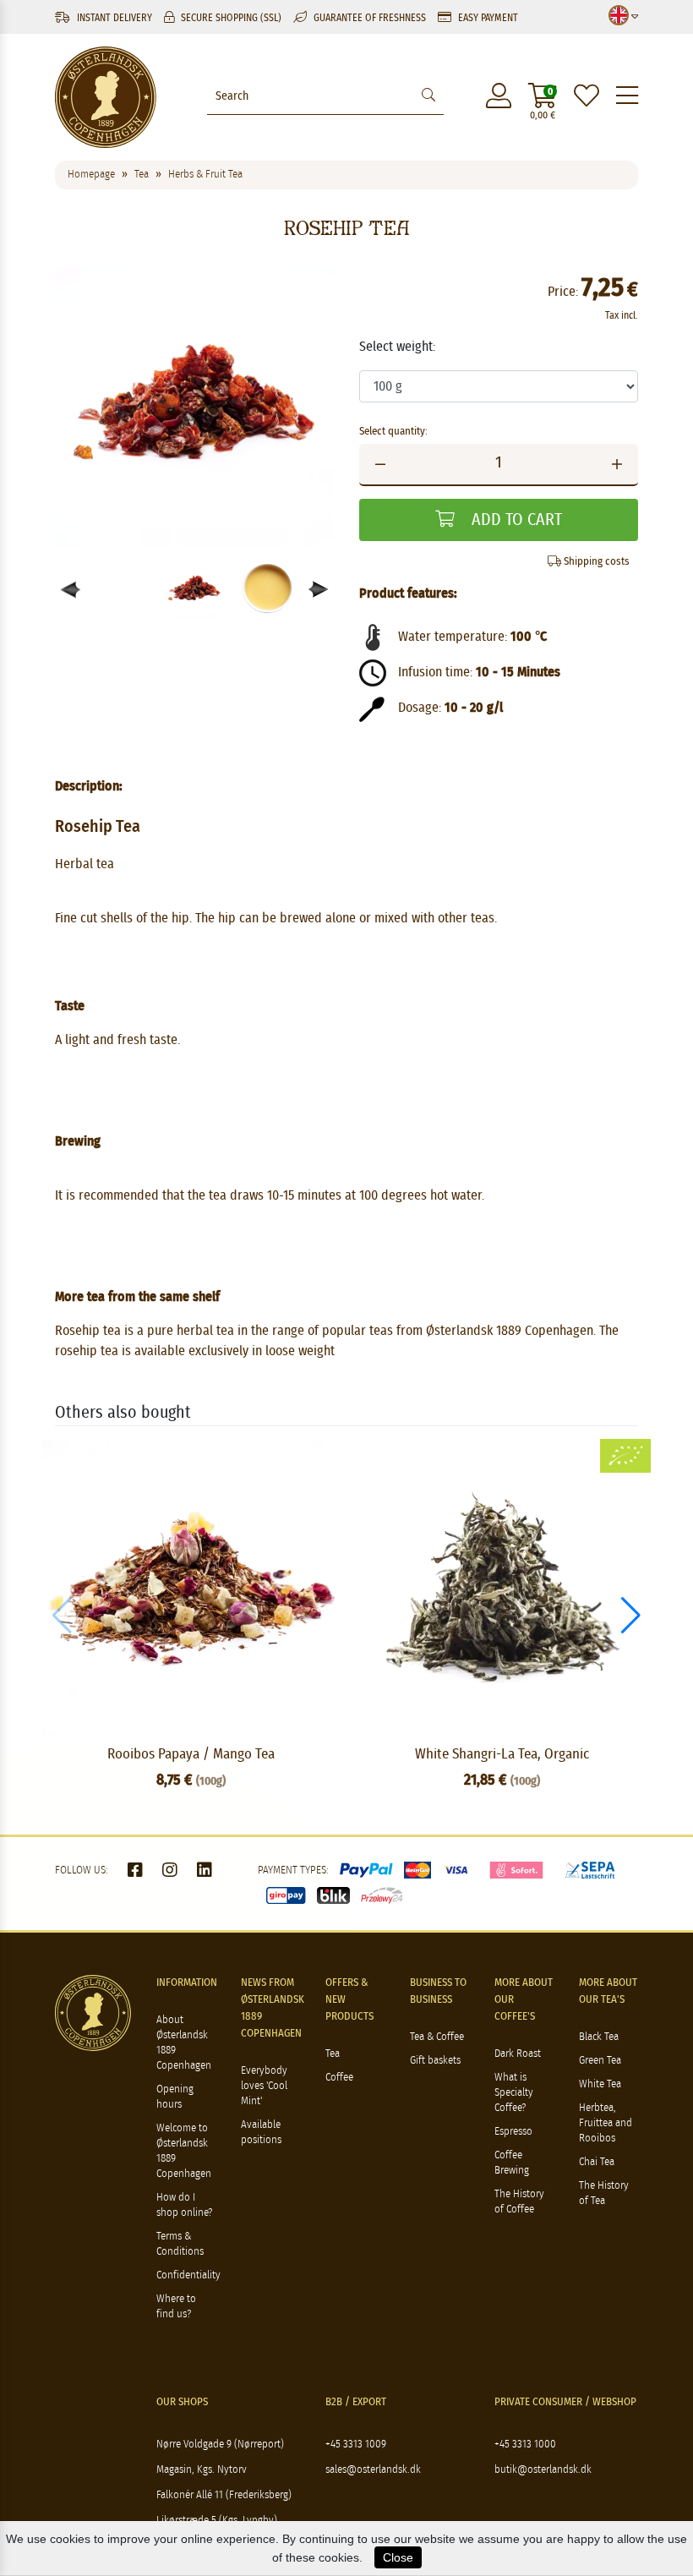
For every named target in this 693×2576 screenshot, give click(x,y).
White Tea (600, 2084)
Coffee (339, 2078)
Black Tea (599, 2037)
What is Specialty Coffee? (514, 2093)
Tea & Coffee (437, 2037)
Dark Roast (518, 2054)
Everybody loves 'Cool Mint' (264, 2086)
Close (398, 2557)
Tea (333, 2054)
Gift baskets (435, 2061)
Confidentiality (188, 2275)
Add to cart (515, 520)
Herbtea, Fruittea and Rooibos (606, 2123)
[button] (319, 590)
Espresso (513, 2132)
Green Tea (600, 2061)
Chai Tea (597, 2162)
